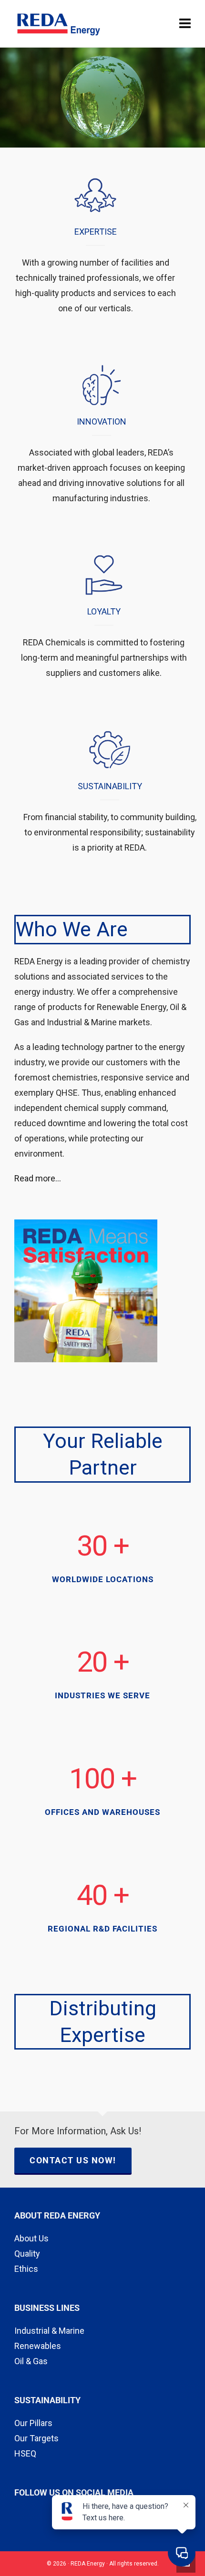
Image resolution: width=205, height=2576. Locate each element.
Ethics (26, 2269)
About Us (31, 2238)
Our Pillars (33, 2423)
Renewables (38, 2346)
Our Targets (36, 2438)
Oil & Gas (31, 2361)
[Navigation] (185, 24)
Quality (27, 2254)
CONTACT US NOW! (73, 2160)
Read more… (38, 1178)
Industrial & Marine (49, 2331)
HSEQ (25, 2453)
